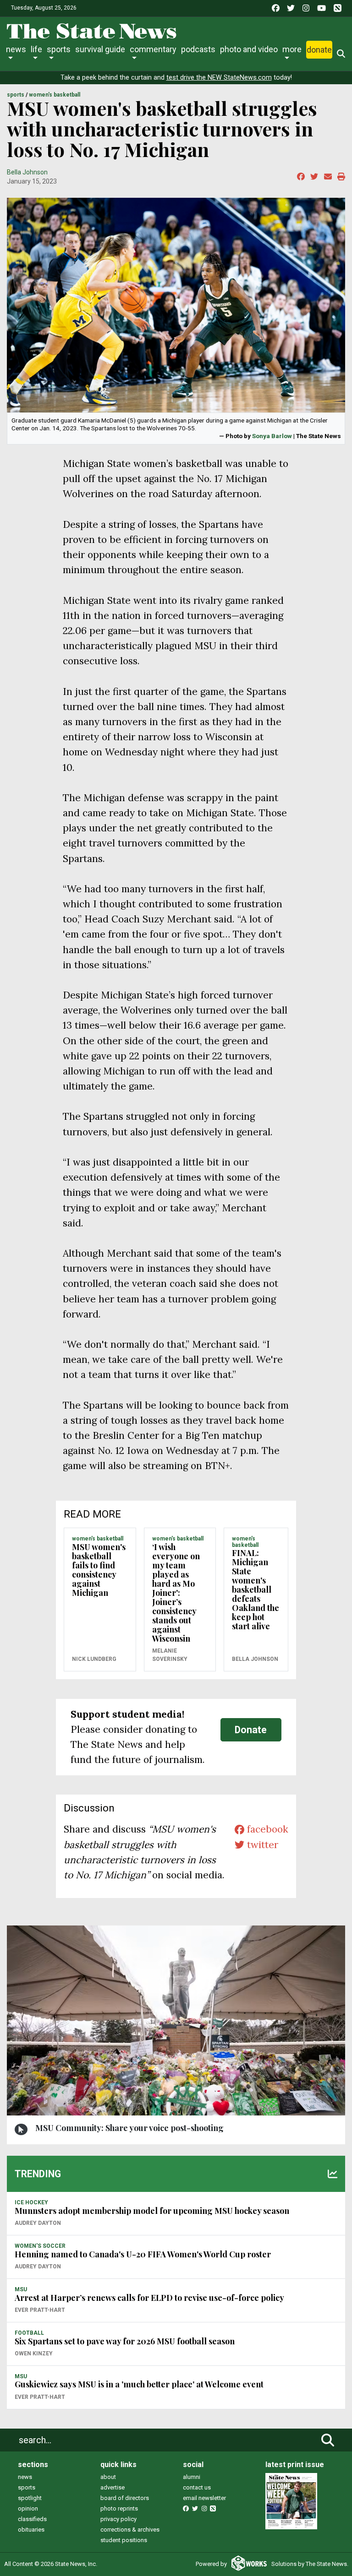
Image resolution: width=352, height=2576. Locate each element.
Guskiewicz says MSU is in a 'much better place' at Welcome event (139, 2384)
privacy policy (118, 2519)
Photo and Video (249, 49)
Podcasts (198, 49)
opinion (28, 2508)
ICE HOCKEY (31, 2202)
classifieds (32, 2519)
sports (27, 2487)
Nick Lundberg (94, 1659)
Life (36, 49)
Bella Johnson (27, 172)
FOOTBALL (29, 2333)
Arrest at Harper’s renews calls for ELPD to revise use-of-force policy (149, 2298)
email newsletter (204, 2498)
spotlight (30, 2498)
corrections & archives (130, 2530)
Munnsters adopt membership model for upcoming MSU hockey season (152, 2211)
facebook (266, 1829)
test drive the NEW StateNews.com (219, 78)
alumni (192, 2477)
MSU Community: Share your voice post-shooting (129, 2128)
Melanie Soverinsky (170, 1655)
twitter (261, 1845)
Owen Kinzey (34, 2354)
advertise (113, 2487)
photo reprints (119, 2508)
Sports (59, 49)
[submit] (328, 2440)
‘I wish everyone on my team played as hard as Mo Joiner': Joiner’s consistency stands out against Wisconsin (176, 1593)
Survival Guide (100, 49)
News (16, 49)
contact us (197, 2487)
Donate (319, 50)
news (25, 2477)
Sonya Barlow (272, 436)
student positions (124, 2540)
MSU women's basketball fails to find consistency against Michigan (99, 1570)
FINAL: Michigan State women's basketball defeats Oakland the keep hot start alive (256, 1589)
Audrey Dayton (38, 2223)
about (108, 2477)
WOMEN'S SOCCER (40, 2246)
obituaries (31, 2530)
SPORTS (16, 95)
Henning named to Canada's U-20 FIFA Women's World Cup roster (143, 2254)
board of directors (125, 2498)
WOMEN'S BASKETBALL (55, 95)
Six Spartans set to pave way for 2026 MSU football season (125, 2341)
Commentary (153, 49)
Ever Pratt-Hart (40, 2310)
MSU (21, 2289)
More (292, 49)
